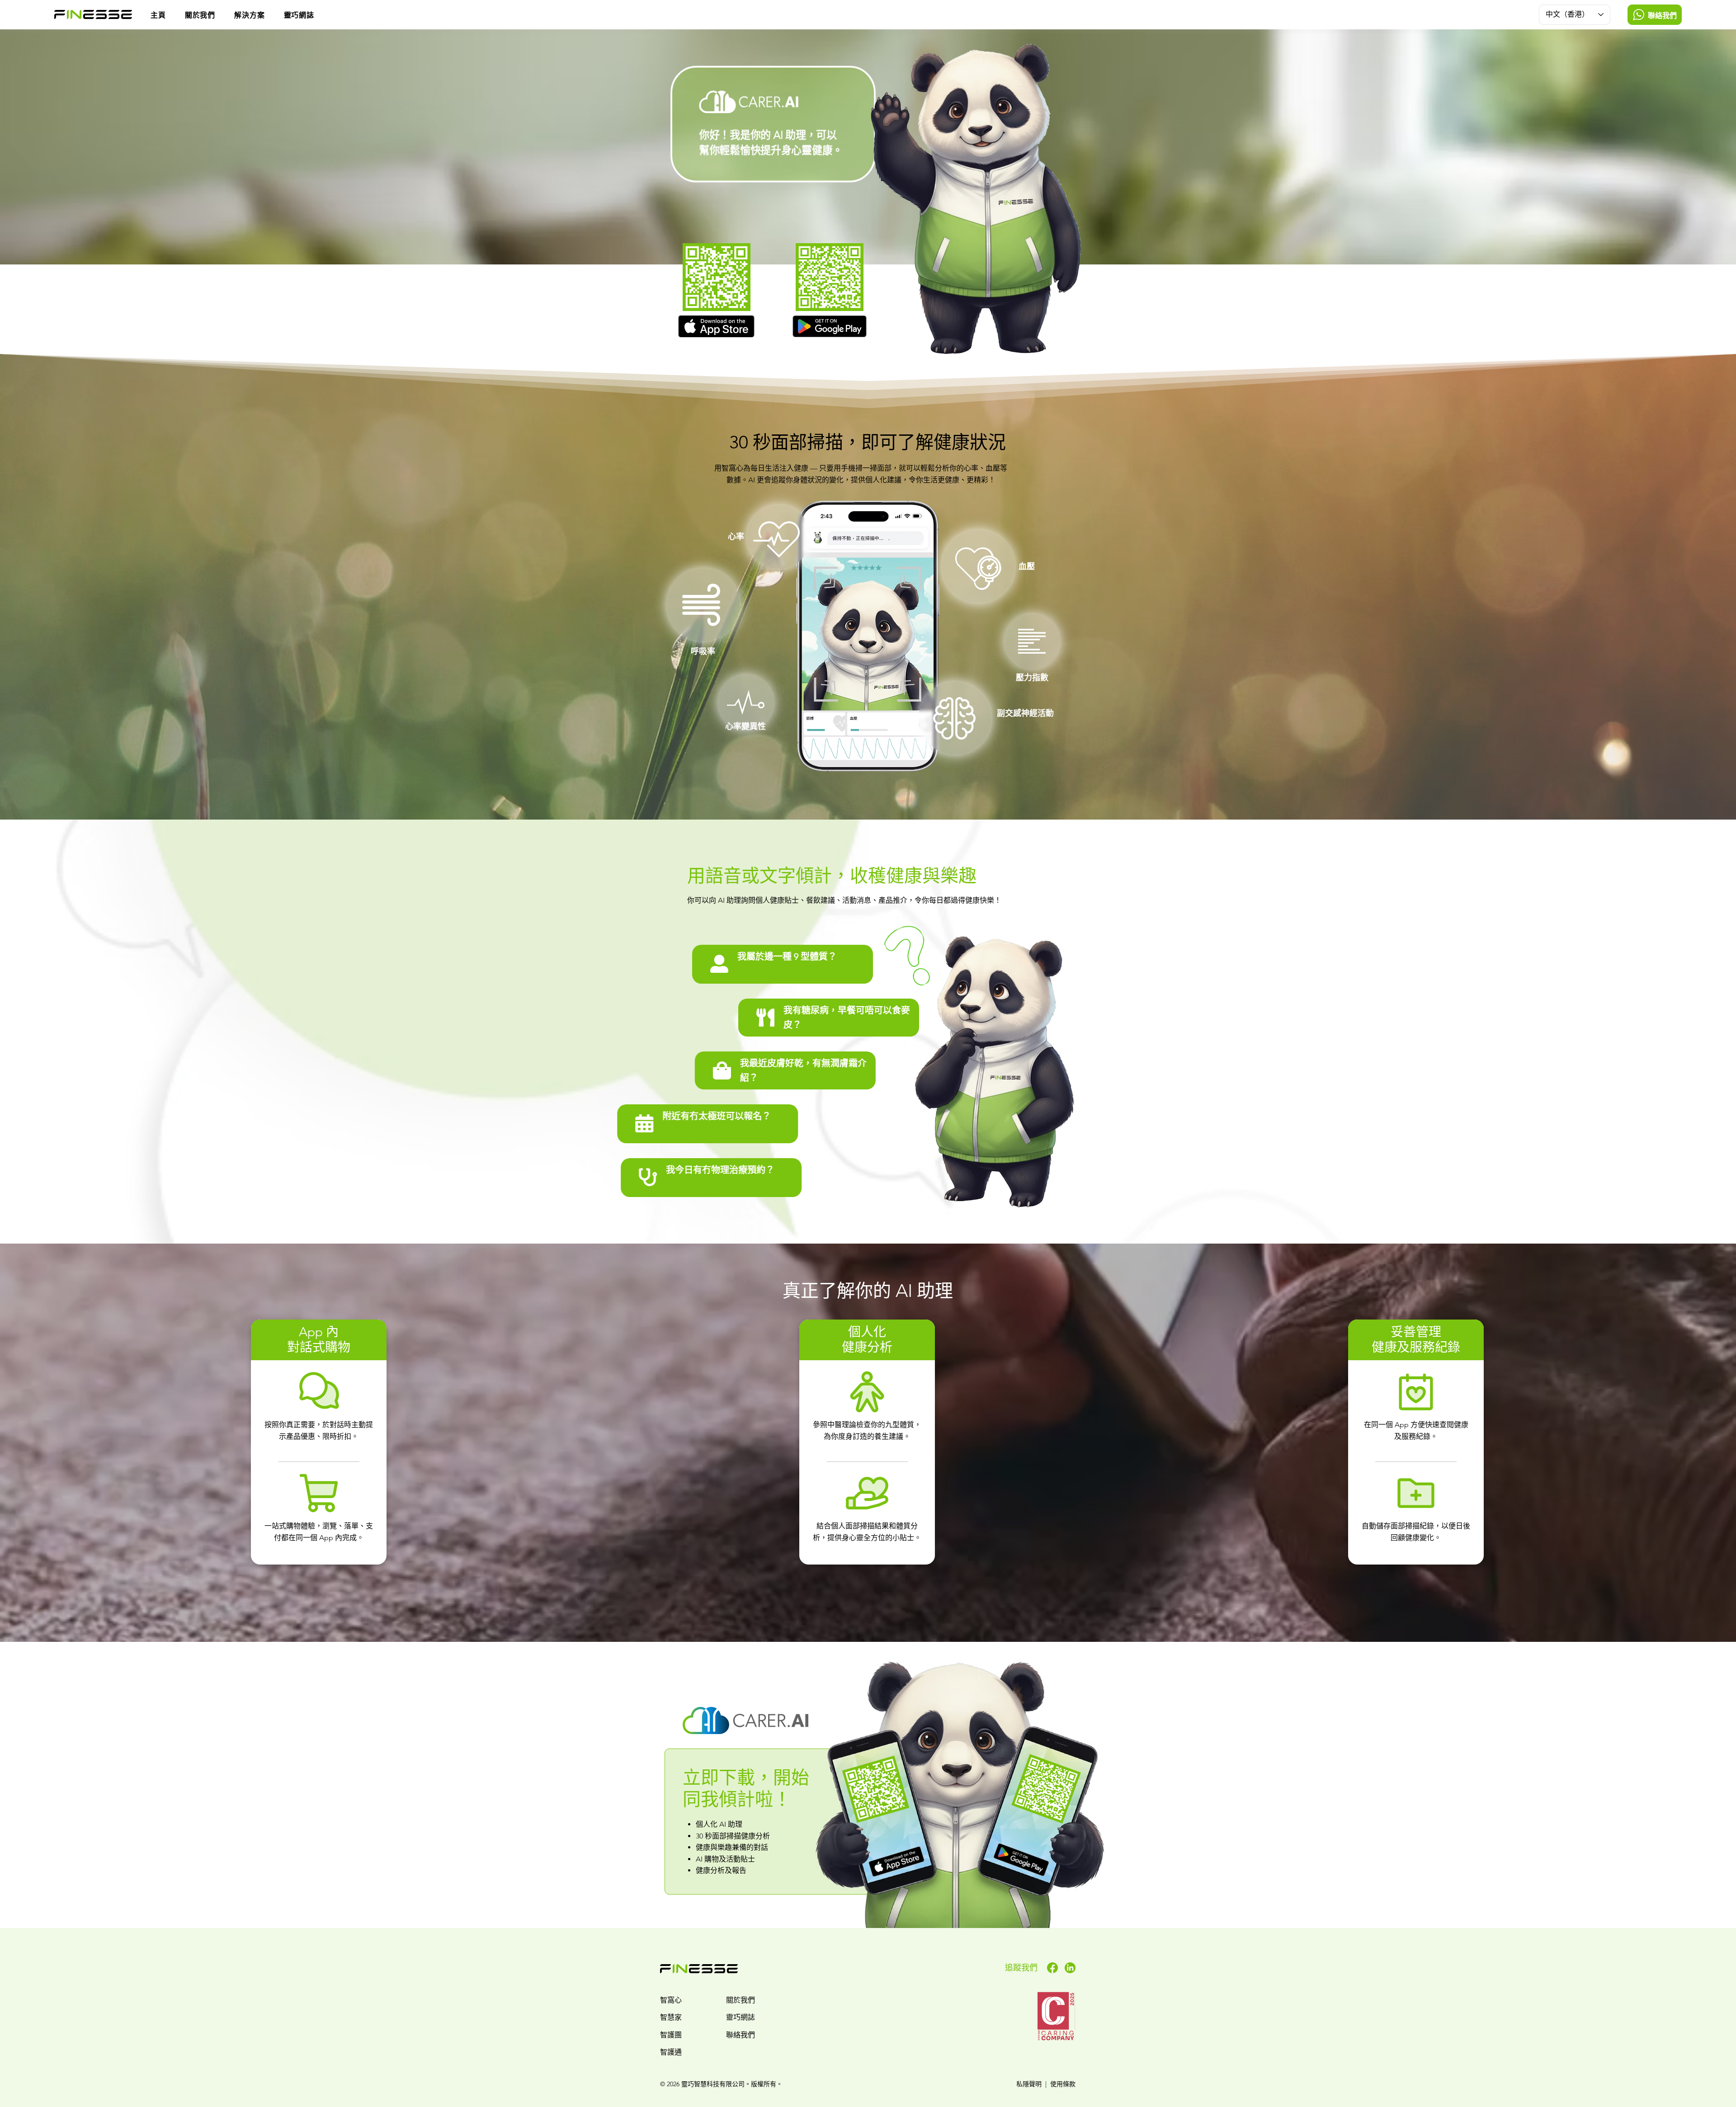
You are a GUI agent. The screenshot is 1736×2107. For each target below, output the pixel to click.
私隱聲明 (1029, 2084)
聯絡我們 (741, 2035)
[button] (259, 14)
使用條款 (1063, 2084)
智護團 (671, 2035)
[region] (783, 964)
